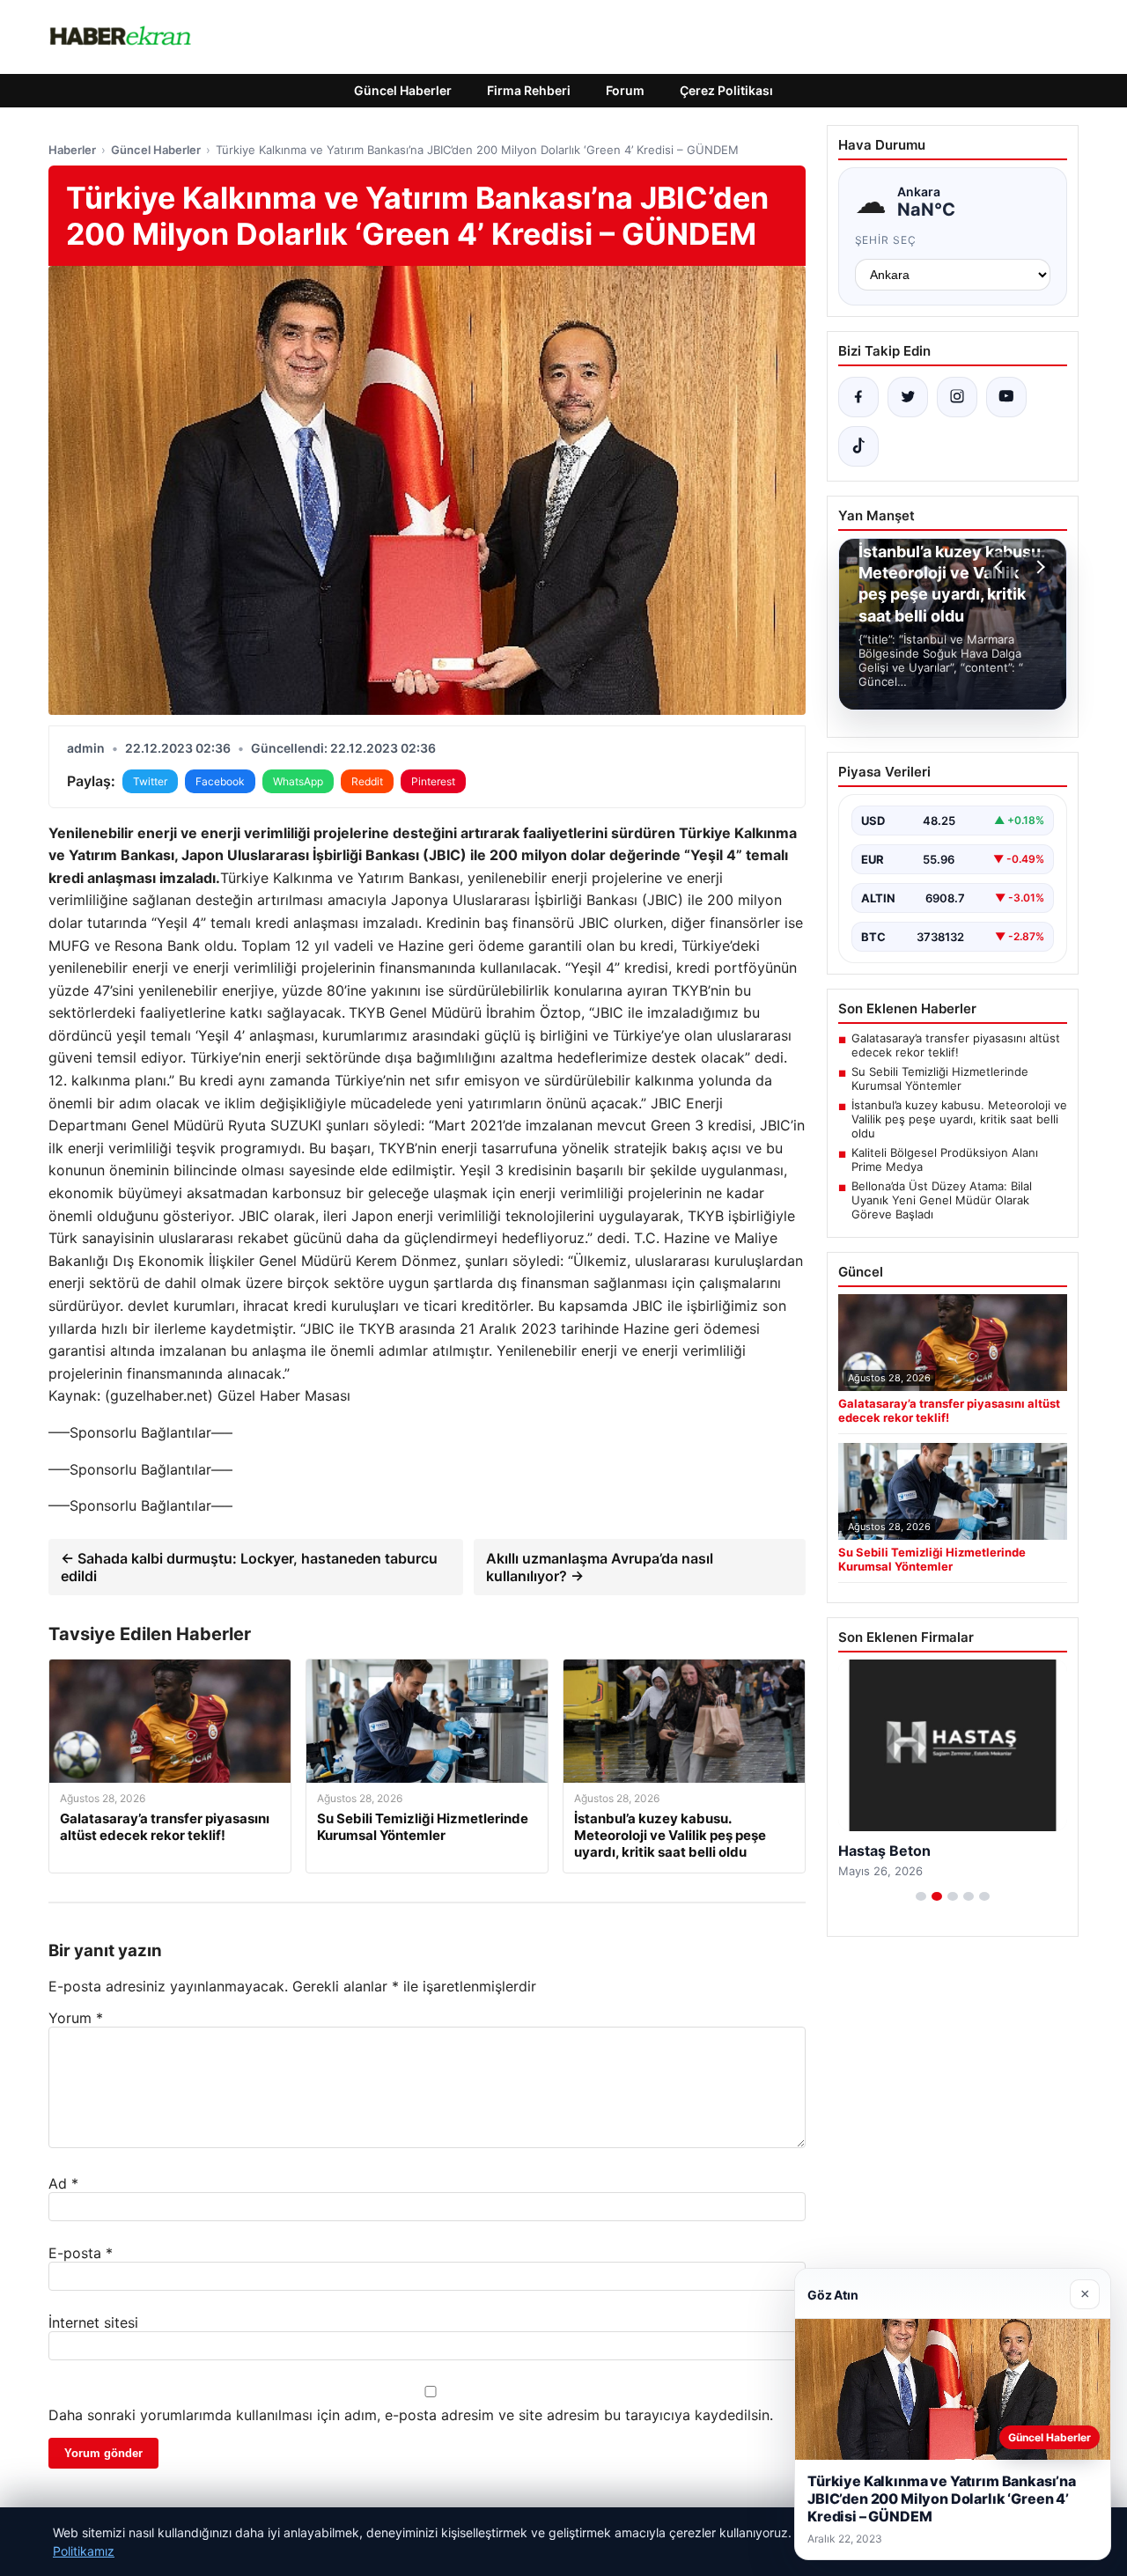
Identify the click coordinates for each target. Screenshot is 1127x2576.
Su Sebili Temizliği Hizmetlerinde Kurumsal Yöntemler (940, 1078)
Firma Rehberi (529, 90)
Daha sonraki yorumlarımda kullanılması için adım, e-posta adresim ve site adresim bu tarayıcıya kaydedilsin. (411, 2415)
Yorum (76, 2018)
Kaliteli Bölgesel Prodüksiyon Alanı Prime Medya (945, 1159)
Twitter (150, 781)
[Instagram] (957, 397)
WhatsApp (298, 781)
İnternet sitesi (93, 2322)
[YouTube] (1006, 397)
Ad (63, 2183)
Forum (625, 90)
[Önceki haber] (1001, 567)
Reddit (367, 781)
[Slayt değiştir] (921, 1896)
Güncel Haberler (403, 90)
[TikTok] (858, 446)
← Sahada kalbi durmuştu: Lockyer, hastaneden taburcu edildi (249, 1567)
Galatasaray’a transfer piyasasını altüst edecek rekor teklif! (956, 1045)
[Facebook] (858, 397)
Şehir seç (886, 240)
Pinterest (433, 781)
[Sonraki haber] (1038, 567)
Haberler (72, 150)
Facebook (220, 781)
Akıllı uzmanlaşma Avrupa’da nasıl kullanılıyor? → (600, 1567)
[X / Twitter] (908, 397)
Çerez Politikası (726, 90)
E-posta (81, 2253)
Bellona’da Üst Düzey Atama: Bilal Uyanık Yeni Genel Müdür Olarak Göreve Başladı (942, 1200)
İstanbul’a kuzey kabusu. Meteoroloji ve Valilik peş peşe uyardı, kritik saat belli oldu (959, 1119)
